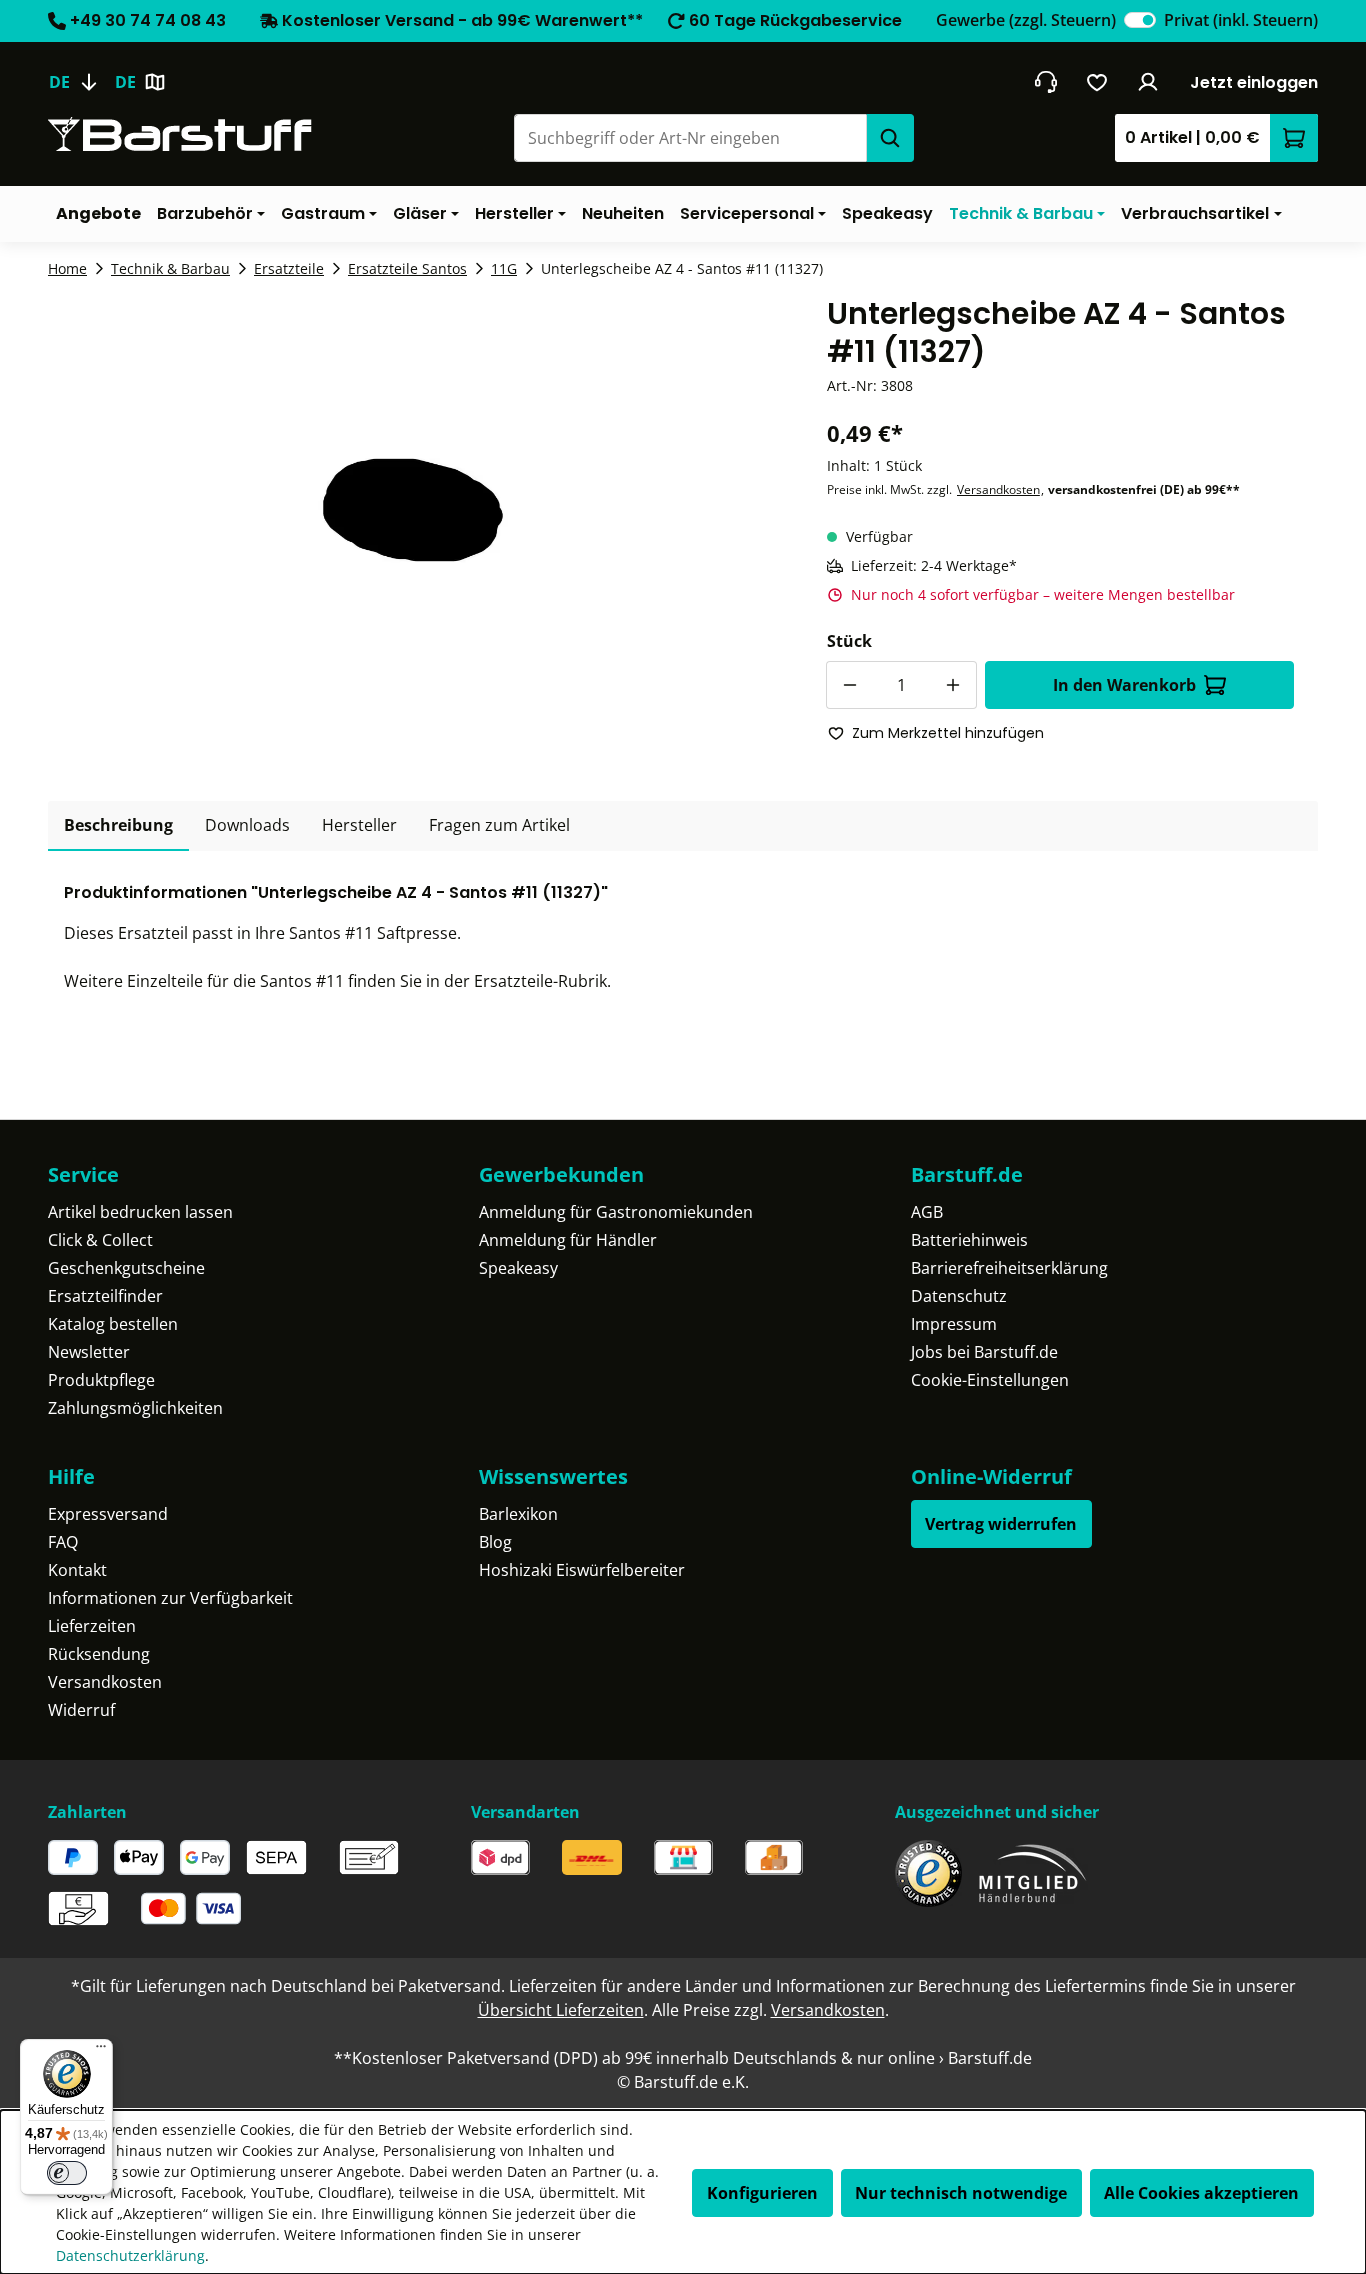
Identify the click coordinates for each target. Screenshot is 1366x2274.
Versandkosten (998, 489)
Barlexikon (518, 1514)
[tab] (118, 826)
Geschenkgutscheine (126, 1268)
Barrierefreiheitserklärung (1009, 1268)
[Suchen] (890, 138)
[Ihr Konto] (1148, 82)
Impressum (954, 1324)
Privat (1241, 20)
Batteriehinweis (969, 1240)
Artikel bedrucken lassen (140, 1212)
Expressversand (108, 1514)
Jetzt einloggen (1254, 82)
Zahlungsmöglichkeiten (135, 1408)
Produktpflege (101, 1380)
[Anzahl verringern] (850, 685)
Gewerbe (1026, 20)
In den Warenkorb (1124, 685)
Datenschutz (959, 1296)
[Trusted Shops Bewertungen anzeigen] (928, 1873)
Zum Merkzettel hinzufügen (948, 733)
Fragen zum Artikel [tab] (499, 825)
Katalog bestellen (113, 1324)
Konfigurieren (762, 2193)
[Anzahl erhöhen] (953, 685)
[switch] (1140, 20)
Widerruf (81, 1710)
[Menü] (101, 2051)
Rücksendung (99, 1654)
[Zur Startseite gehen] (180, 134)
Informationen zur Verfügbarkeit (170, 1598)
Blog (495, 1542)
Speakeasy (518, 1268)
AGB (927, 1212)
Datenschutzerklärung (130, 2255)
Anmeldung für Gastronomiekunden (616, 1212)
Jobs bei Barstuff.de (984, 1352)
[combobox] (690, 138)
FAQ (63, 1542)
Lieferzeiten (92, 1626)
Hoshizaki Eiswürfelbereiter (582, 1570)
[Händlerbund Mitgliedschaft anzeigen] (1033, 1873)
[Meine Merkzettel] (1097, 82)
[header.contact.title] (1045, 82)
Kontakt (77, 1570)
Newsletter (89, 1352)
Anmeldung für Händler (568, 1240)
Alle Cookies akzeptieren (1201, 2193)
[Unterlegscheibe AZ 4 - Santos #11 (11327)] (413, 510)
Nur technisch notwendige (961, 2193)
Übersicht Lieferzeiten (561, 2010)
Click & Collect (100, 1240)
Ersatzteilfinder (105, 1296)
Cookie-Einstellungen (990, 1380)
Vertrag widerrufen (1001, 1524)
